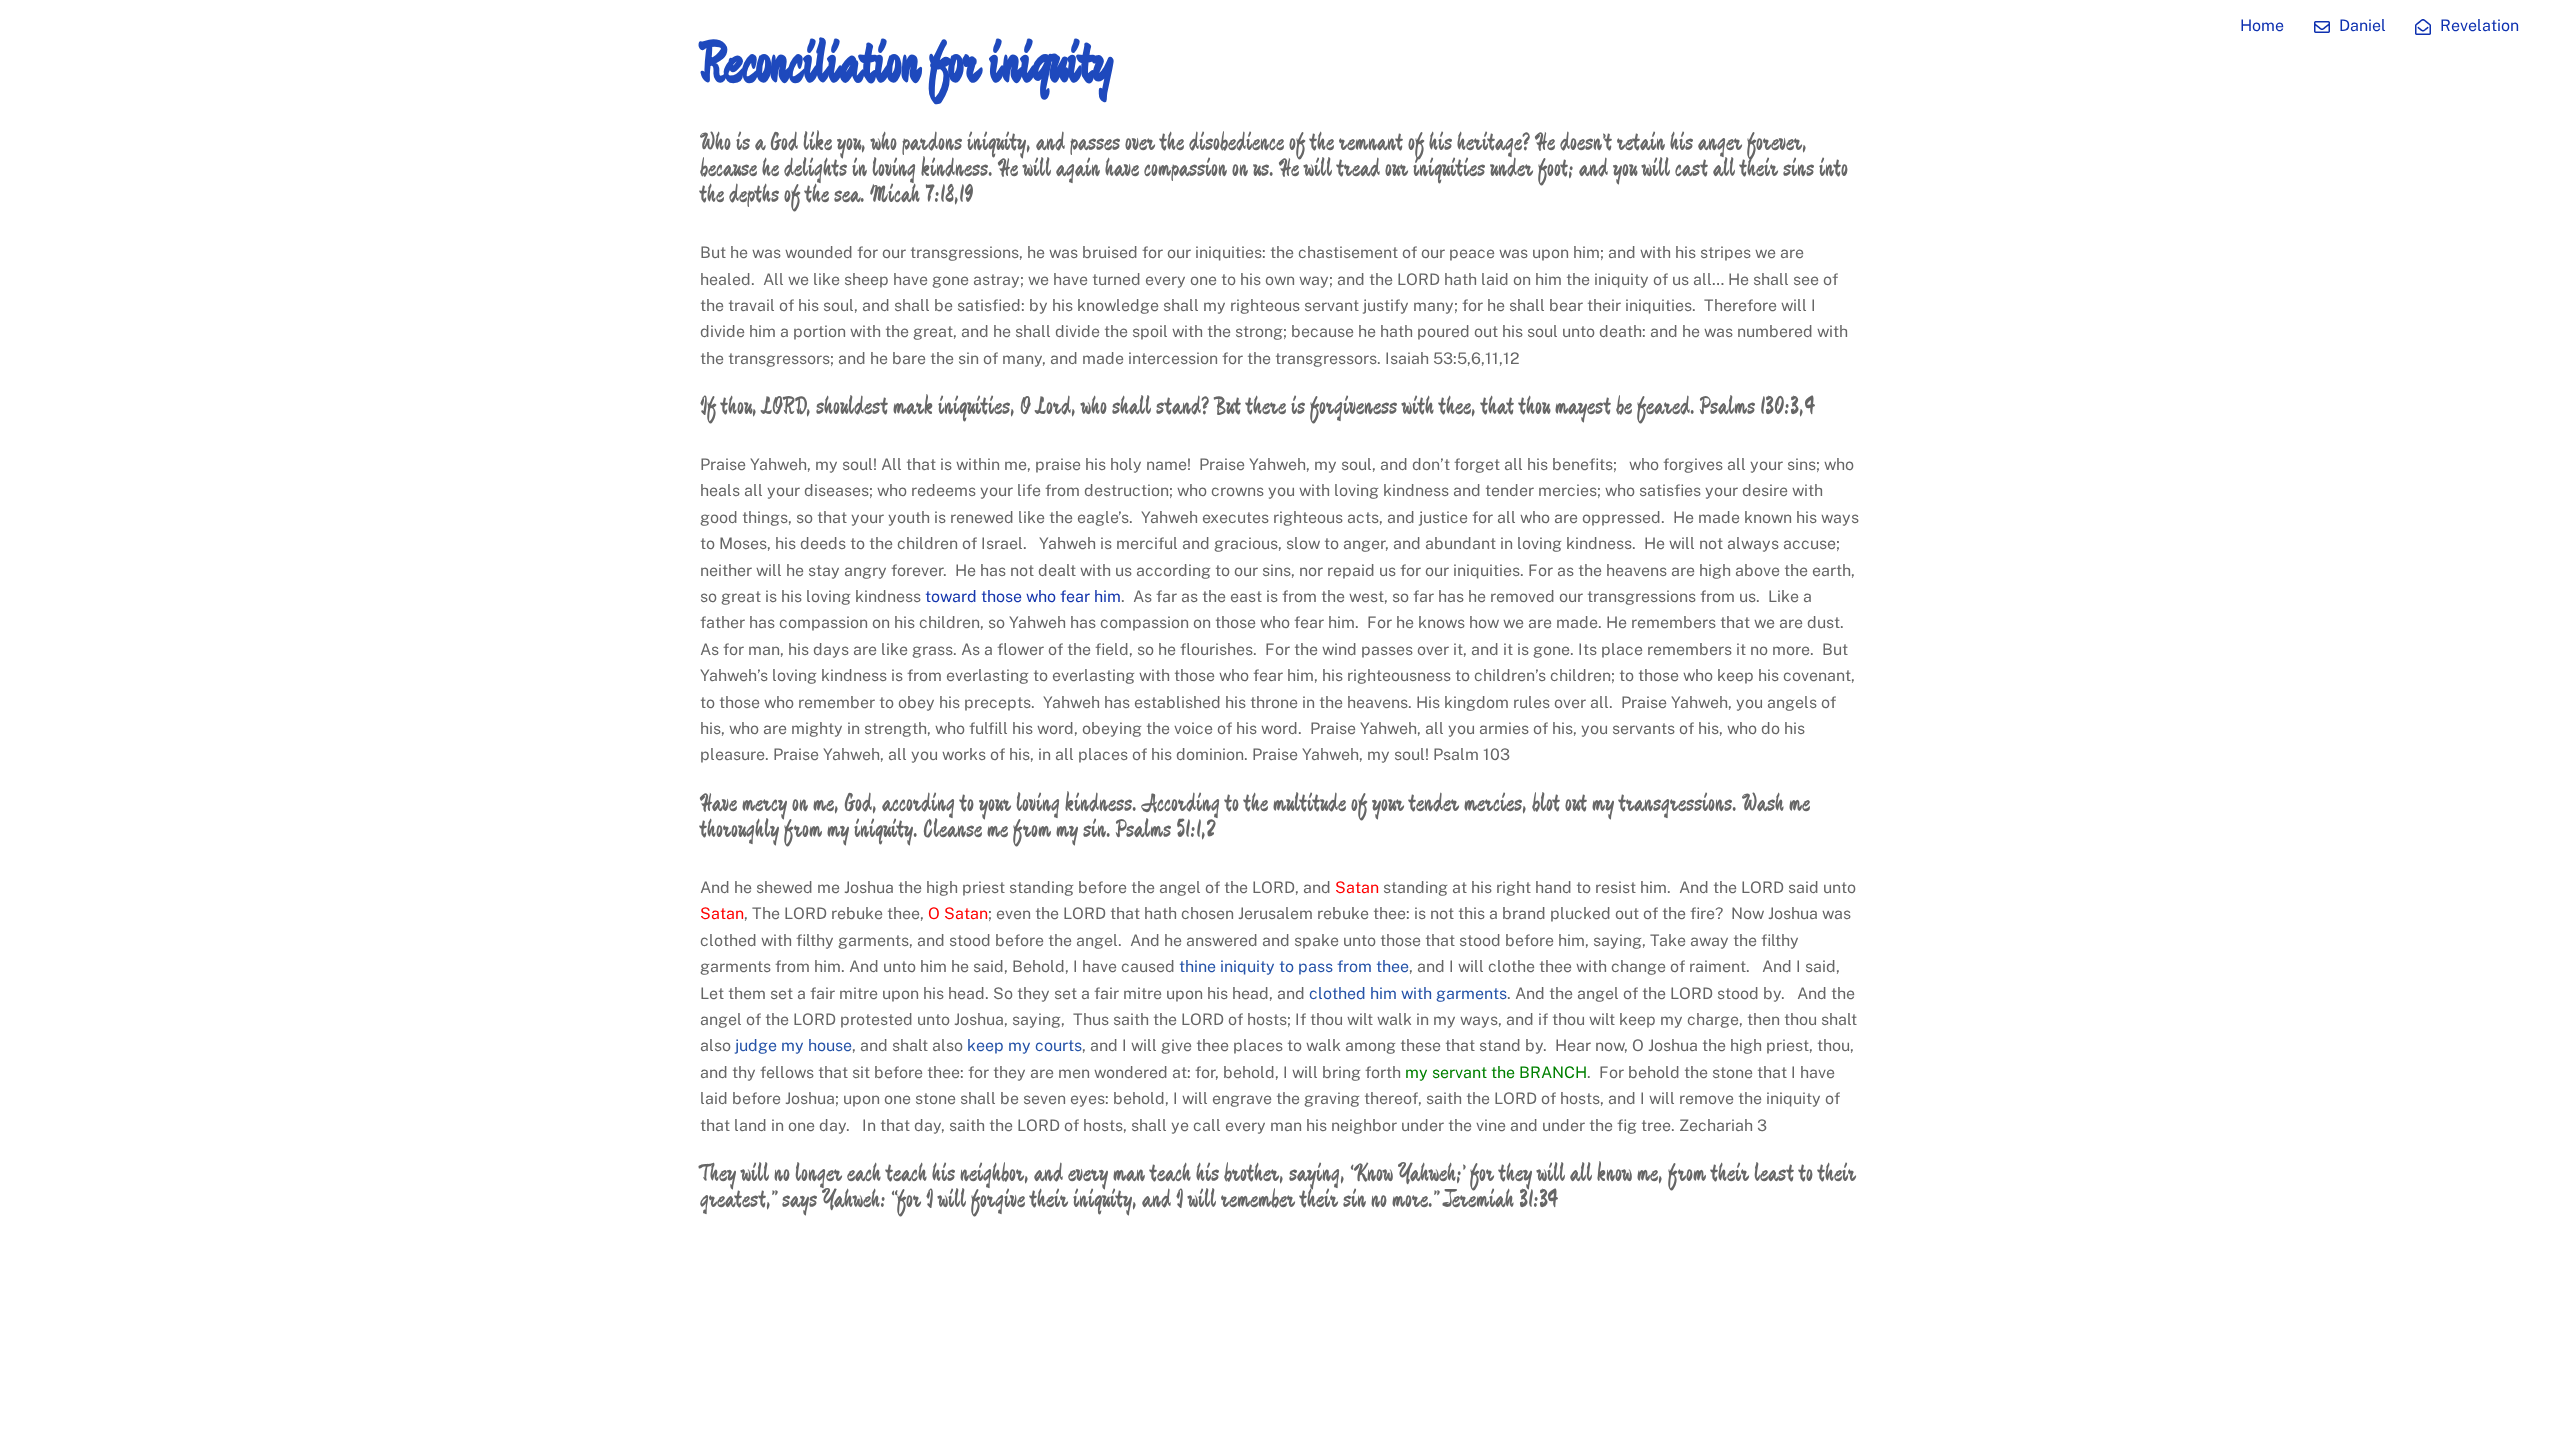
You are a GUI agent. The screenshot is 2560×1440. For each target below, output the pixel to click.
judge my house (793, 1045)
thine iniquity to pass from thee (1294, 966)
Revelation (2477, 25)
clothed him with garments (1408, 993)
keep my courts (1024, 1045)
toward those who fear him (1023, 596)
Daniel (2360, 25)
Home (2262, 25)
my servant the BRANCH (1496, 1072)
